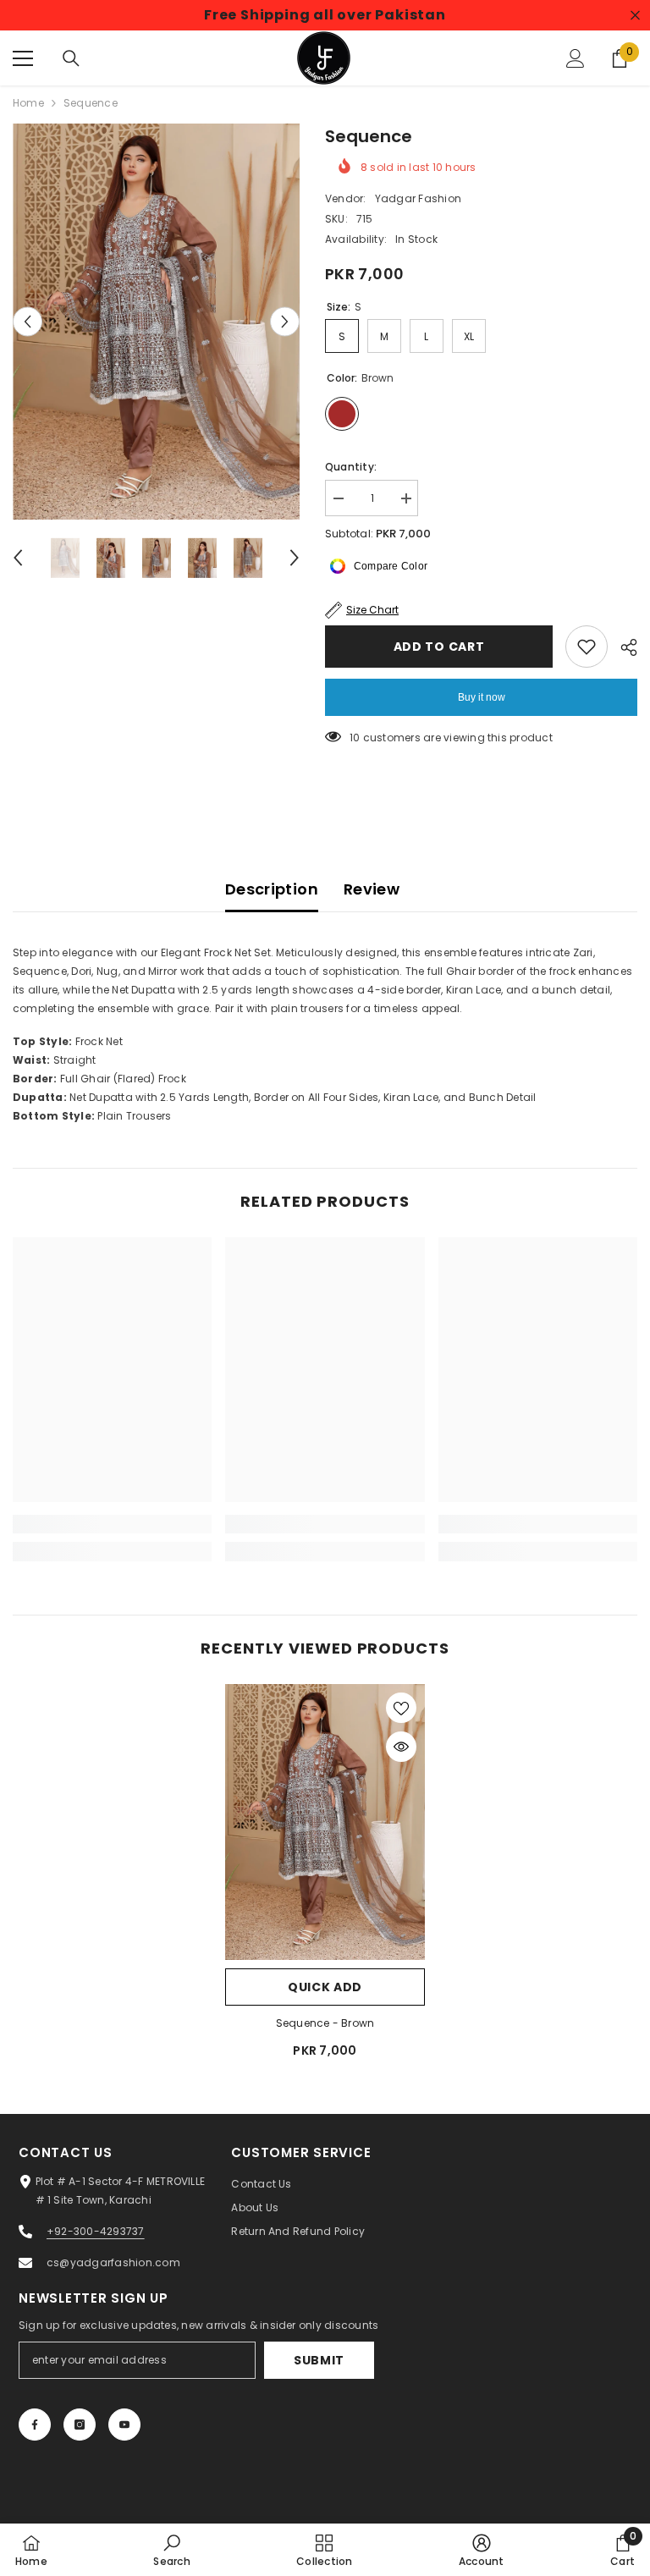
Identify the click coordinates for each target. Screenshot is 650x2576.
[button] (28, 322)
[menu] (23, 58)
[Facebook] (35, 2425)
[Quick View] (401, 1747)
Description (272, 889)
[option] (156, 322)
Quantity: (351, 467)
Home (28, 103)
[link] (112, 1524)
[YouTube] (124, 2425)
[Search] (71, 58)
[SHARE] (622, 647)
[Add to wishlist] (587, 647)
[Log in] (576, 58)
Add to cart (439, 647)
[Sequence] (325, 1822)
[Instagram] (80, 2425)
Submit (319, 2360)
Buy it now (482, 697)
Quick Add (325, 1987)
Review (372, 889)
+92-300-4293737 (96, 2231)
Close (635, 16)
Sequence (325, 2023)
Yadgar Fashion (418, 198)
